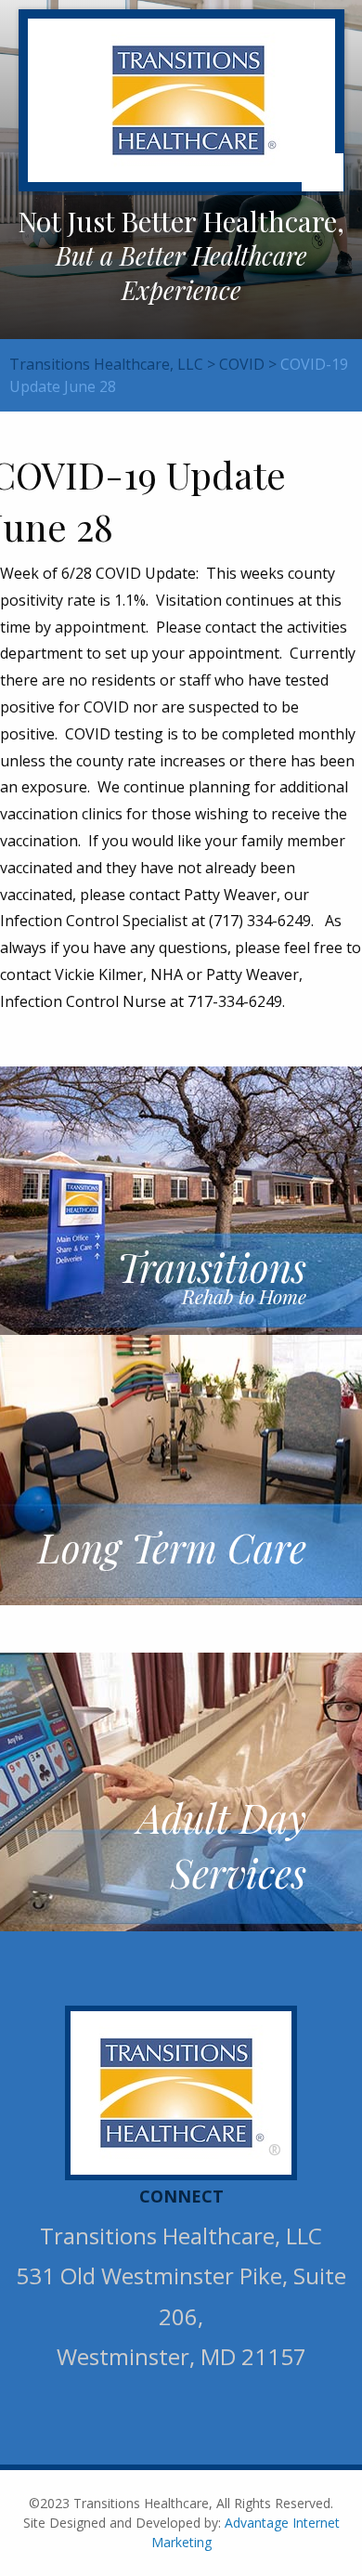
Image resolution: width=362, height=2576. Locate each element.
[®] (183, 2091)
